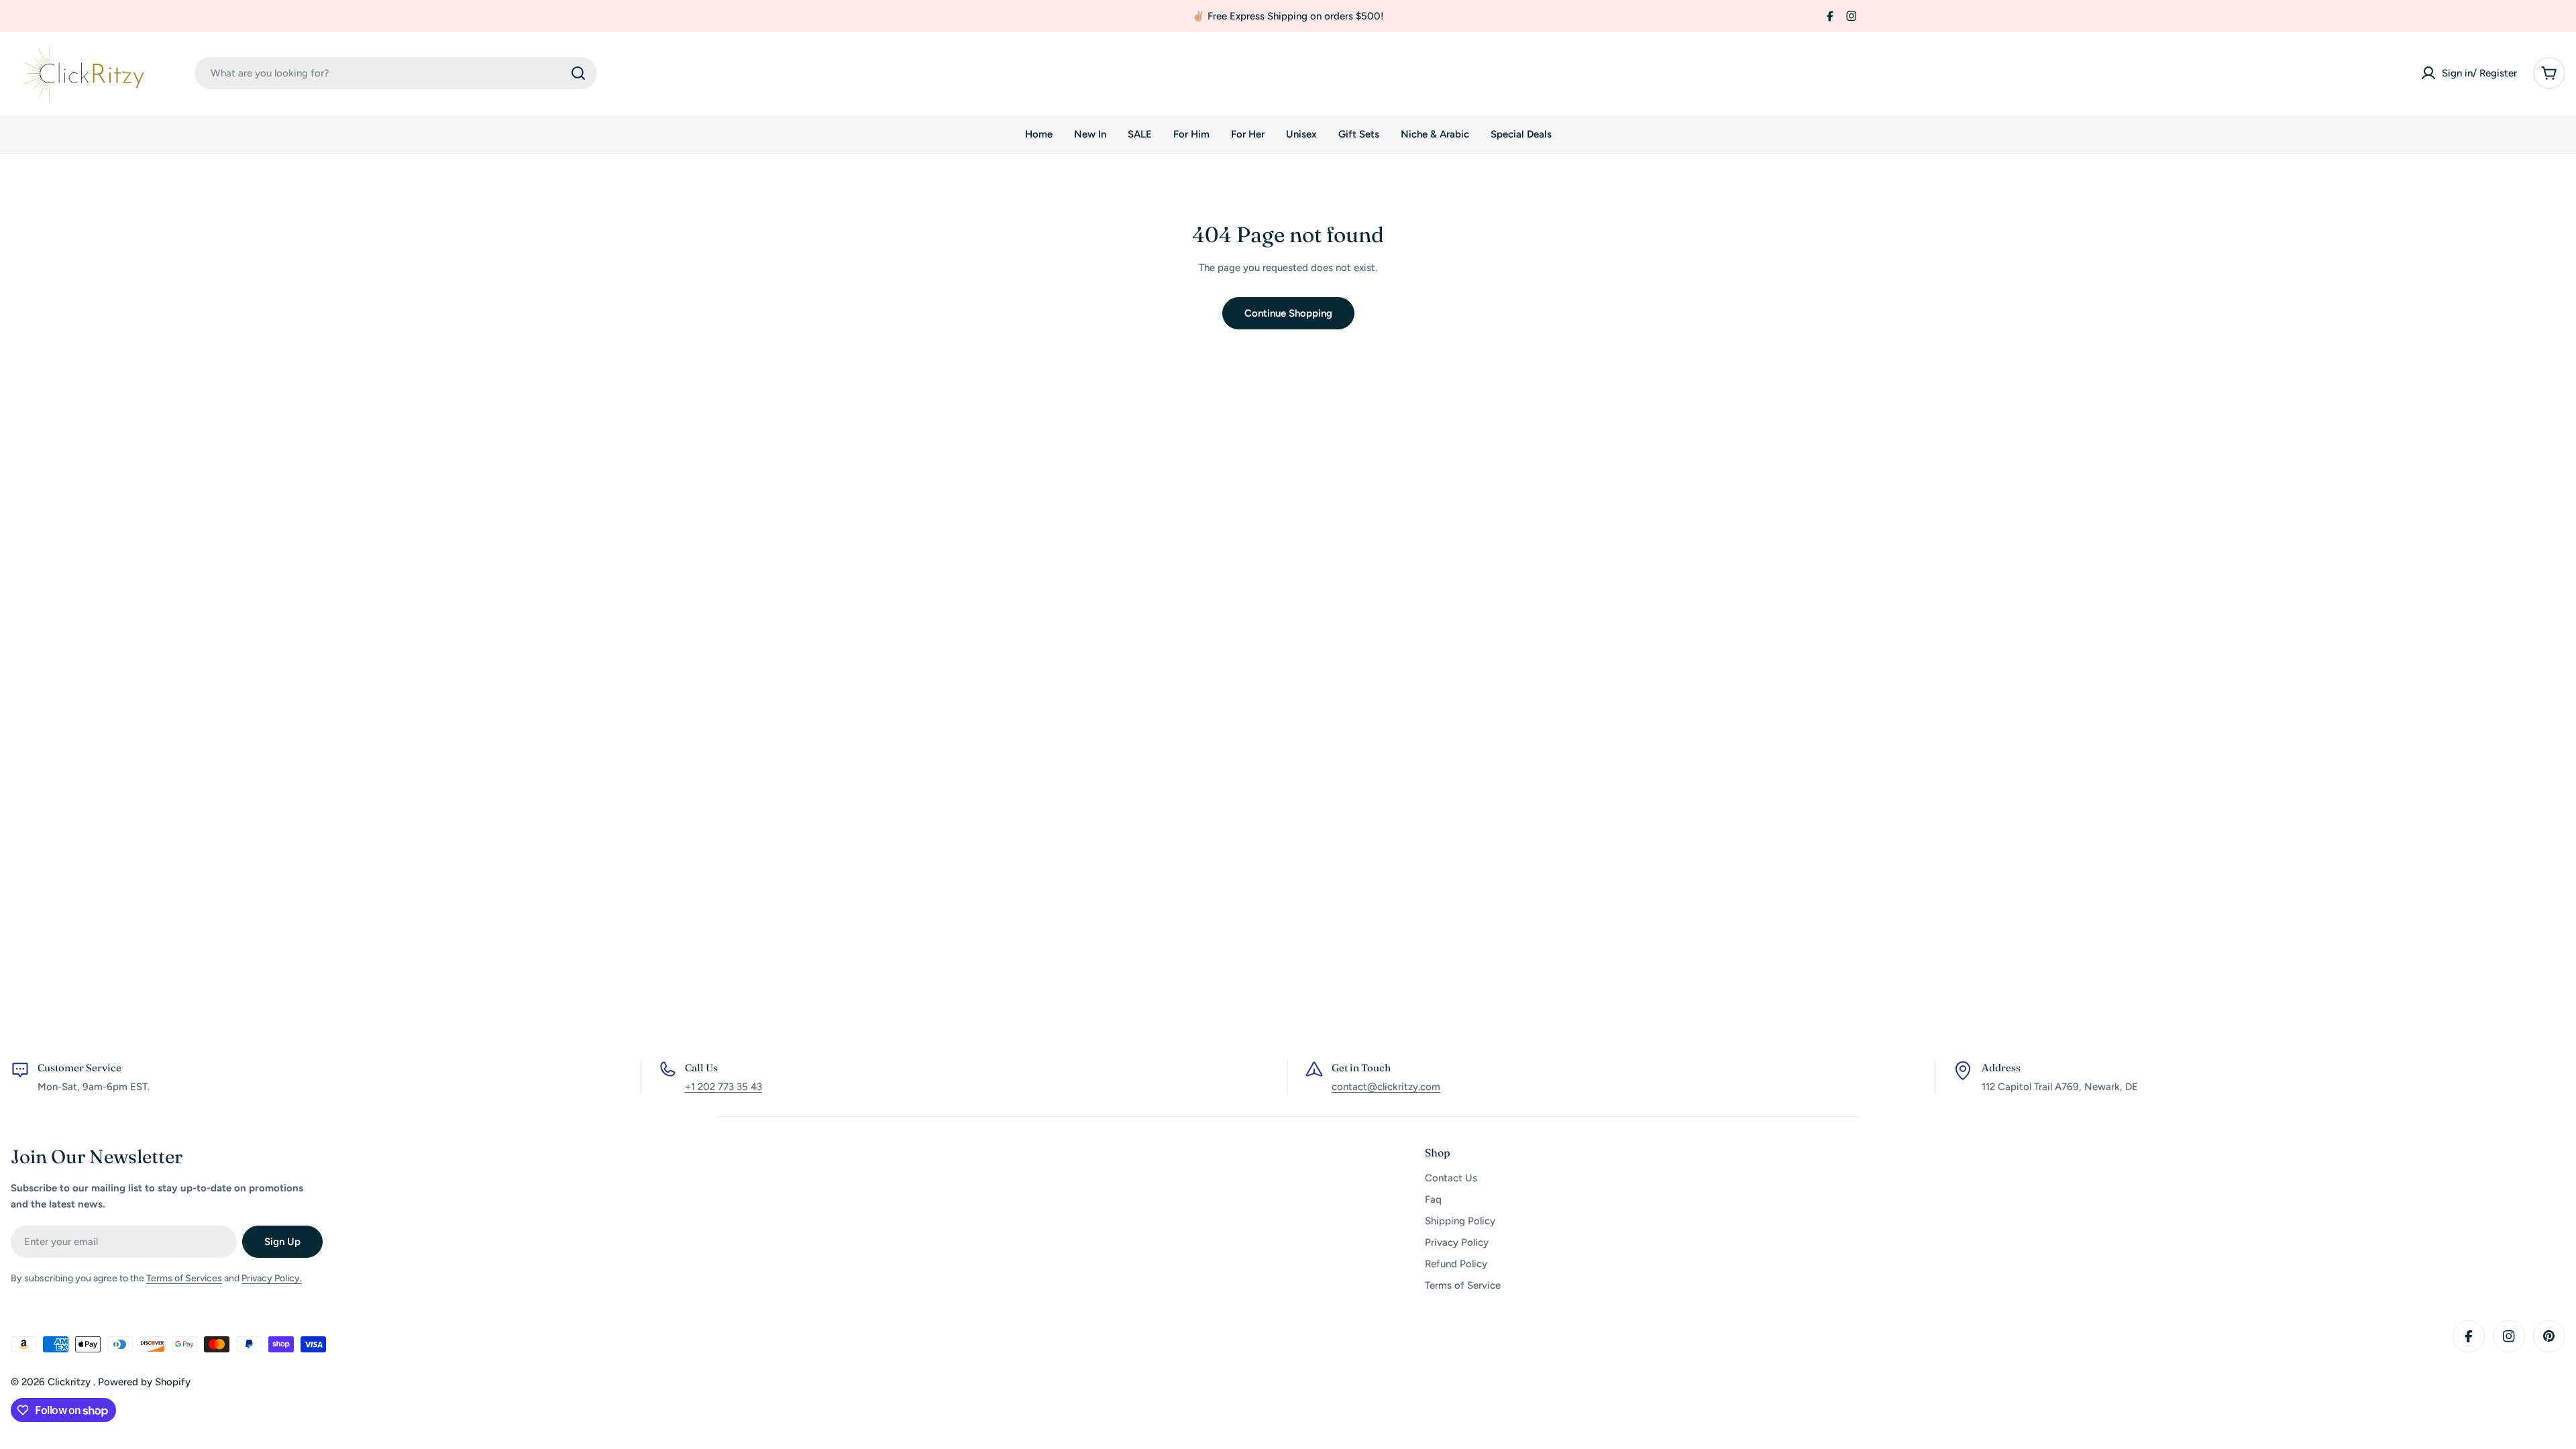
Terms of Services (184, 1278)
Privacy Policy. (272, 1278)
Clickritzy (70, 1382)
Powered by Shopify (144, 1382)
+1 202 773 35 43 (723, 1087)
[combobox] (396, 73)
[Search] (578, 73)
